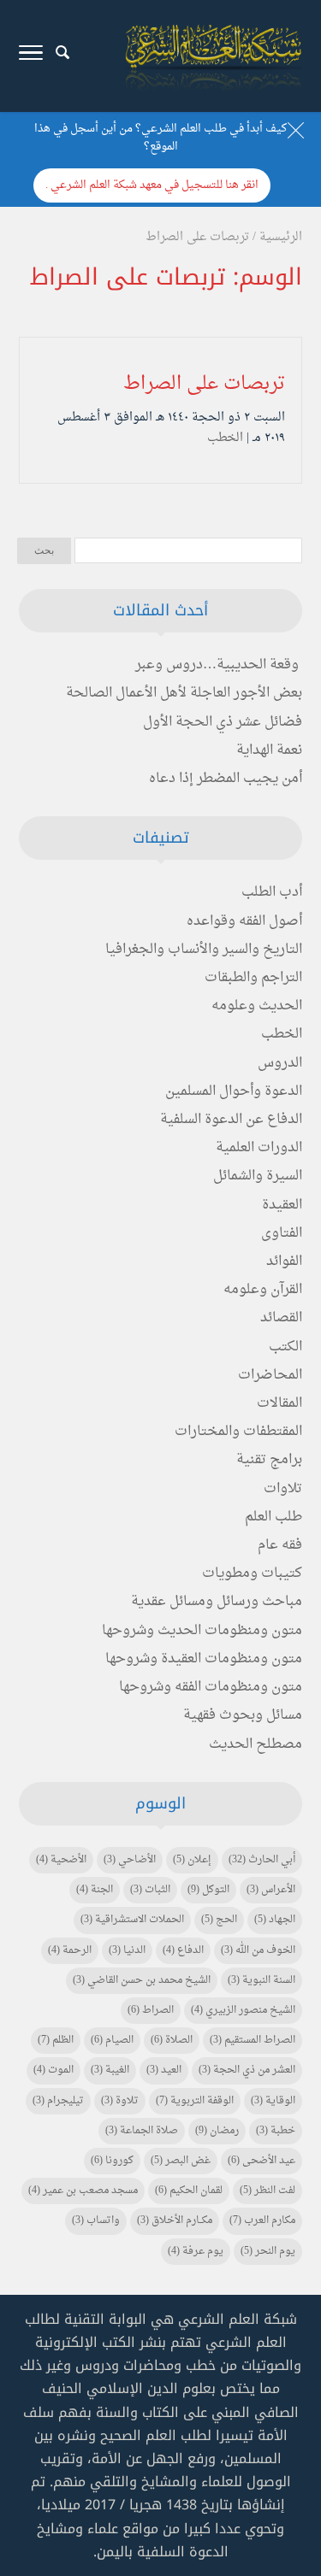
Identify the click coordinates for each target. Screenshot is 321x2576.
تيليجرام (58, 2101)
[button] (300, 2462)
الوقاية (273, 2101)
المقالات (279, 1403)
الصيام (112, 2040)
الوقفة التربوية (195, 2101)
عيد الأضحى (262, 2161)
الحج (219, 1920)
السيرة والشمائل (258, 1176)
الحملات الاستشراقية (132, 1920)
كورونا (112, 2161)
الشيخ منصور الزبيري (243, 2010)
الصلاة (172, 2040)
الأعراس (271, 1890)
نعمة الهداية (269, 750)
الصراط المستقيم (253, 2040)
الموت (53, 2070)
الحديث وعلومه (257, 1006)
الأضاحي (130, 1860)
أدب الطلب (272, 892)
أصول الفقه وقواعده (244, 921)
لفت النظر (267, 2191)
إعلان (192, 1860)
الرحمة (70, 1950)
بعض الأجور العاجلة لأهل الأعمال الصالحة (184, 693)
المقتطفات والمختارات (238, 1432)
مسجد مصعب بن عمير (83, 2191)
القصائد (281, 1318)
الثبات (150, 1890)
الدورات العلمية (259, 1148)
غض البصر (181, 2161)
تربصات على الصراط (204, 384)
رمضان (217, 2131)
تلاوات (283, 1489)
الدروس (280, 1063)
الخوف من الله (258, 1950)
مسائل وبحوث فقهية (243, 1715)
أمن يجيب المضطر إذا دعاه (226, 779)
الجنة (95, 1890)
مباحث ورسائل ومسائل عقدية (217, 1602)
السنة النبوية (262, 1980)
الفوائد (284, 1262)
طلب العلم (273, 1517)
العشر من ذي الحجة (247, 2070)
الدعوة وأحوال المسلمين (234, 1091)
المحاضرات (270, 1375)
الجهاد (275, 1920)
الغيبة (110, 2070)
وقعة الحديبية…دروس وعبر (217, 665)
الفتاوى (282, 1233)
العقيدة (282, 1205)
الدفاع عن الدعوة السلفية (231, 1120)
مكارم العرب (262, 2220)
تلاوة (120, 2101)
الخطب (225, 438)
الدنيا (127, 1950)
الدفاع (183, 1950)
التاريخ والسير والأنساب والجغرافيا (204, 950)
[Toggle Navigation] (31, 56)
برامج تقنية (269, 1460)
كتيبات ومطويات (252, 1573)
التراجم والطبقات (253, 978)
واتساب (96, 2220)
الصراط (151, 2010)
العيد (164, 2070)
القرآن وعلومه (263, 1290)
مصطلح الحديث (256, 1744)
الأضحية (61, 1860)
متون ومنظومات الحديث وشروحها (202, 1631)
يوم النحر (268, 2251)
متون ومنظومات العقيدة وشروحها (204, 1659)
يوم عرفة (196, 2251)
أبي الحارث (262, 1860)
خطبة (276, 2131)
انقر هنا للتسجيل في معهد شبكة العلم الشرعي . (152, 185)
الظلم (56, 2040)
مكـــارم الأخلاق (175, 2220)
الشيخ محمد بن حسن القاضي (142, 1980)
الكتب (285, 1347)
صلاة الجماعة (142, 2131)
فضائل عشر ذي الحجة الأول (223, 722)
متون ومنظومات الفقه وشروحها (211, 1687)
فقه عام (280, 1545)
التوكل (208, 1890)
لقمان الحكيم (189, 2191)
